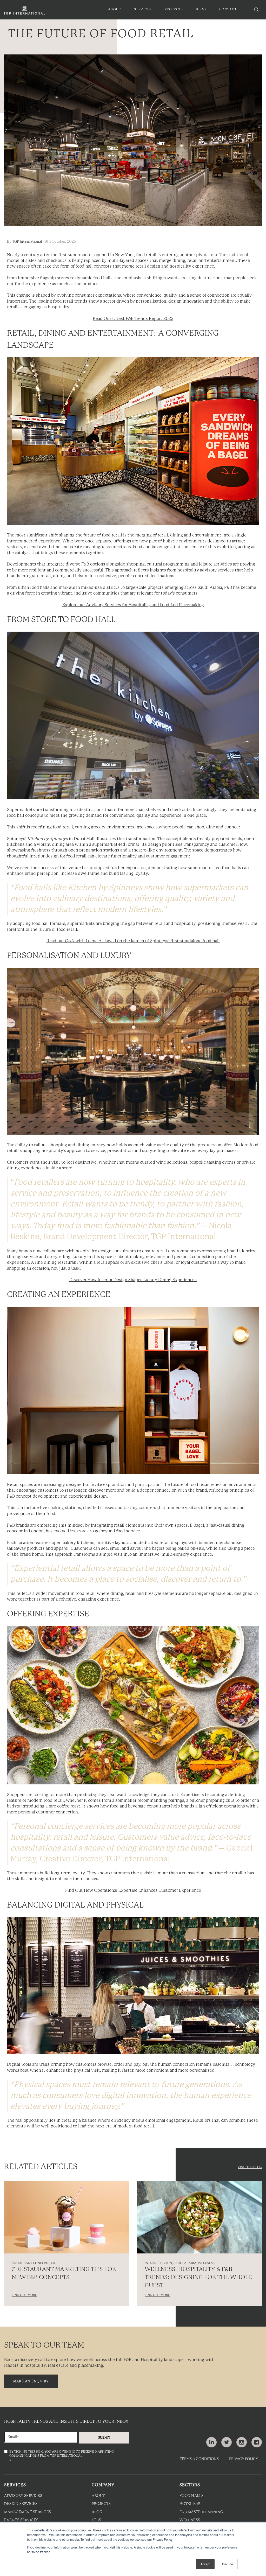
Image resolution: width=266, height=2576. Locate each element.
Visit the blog (250, 2167)
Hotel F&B (190, 2504)
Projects (101, 2504)
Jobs (96, 2520)
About (98, 2496)
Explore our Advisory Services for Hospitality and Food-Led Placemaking (133, 605)
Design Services (21, 2504)
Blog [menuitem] (201, 9)
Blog (97, 2512)
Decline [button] (228, 2564)
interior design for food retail (58, 856)
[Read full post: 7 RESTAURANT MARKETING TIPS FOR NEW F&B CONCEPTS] (66, 2217)
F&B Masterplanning (201, 2512)
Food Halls (192, 2496)
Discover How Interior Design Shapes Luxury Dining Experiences (133, 1280)
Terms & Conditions (199, 2459)
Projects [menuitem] (174, 9)
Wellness (190, 2520)
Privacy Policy (244, 2459)
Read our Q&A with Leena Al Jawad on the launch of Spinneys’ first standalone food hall (133, 941)
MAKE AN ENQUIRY (31, 2381)
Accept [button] (205, 2564)
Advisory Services (23, 2496)
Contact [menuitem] (228, 9)
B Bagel (197, 1526)
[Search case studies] (256, 10)
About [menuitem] (115, 9)
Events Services (21, 2520)
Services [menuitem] (143, 9)
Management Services (28, 2512)
